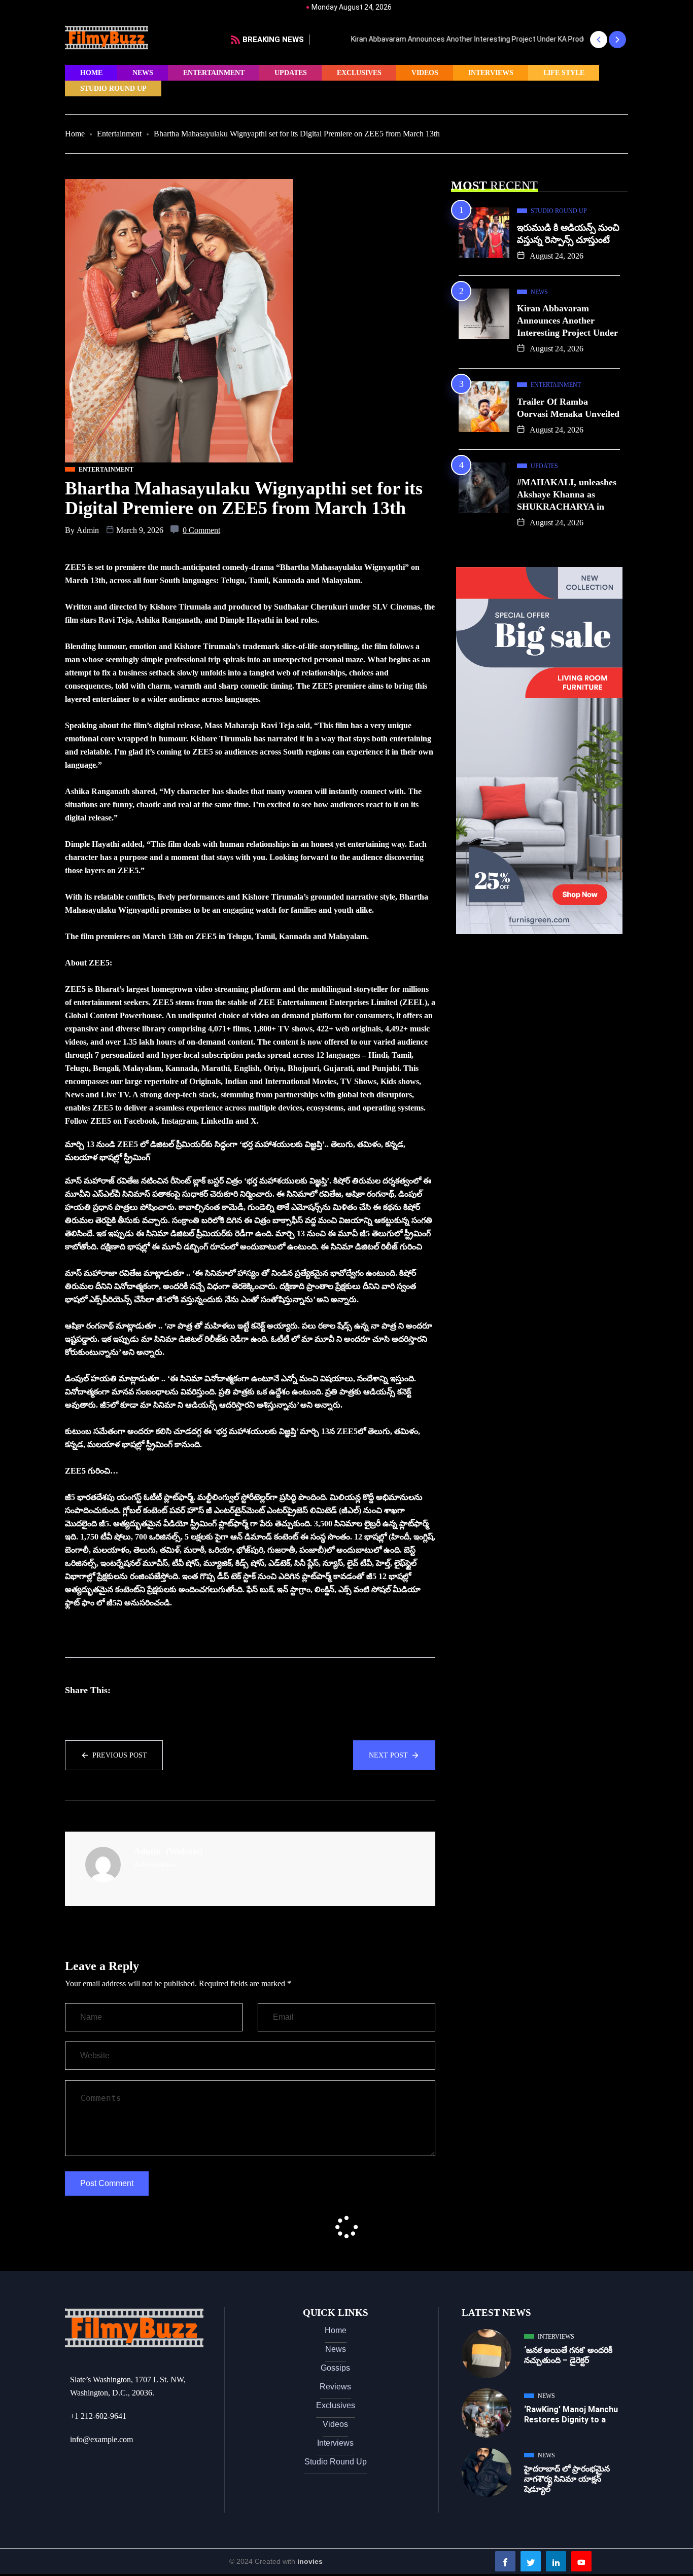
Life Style (564, 73)
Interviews (491, 73)
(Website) (184, 1851)
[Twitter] (531, 2561)
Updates (291, 73)
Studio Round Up (113, 88)
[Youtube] (581, 2561)
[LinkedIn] (556, 2561)
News (143, 73)
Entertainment (214, 73)
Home (91, 73)
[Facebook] (505, 2561)
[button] (598, 40)
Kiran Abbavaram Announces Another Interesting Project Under (567, 320)
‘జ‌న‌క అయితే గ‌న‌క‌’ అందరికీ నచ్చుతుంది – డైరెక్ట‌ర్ (568, 2355)
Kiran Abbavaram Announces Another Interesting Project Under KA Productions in (449, 39)
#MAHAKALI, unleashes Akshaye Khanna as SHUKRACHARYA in (567, 494)
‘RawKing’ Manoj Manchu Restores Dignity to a (571, 2414)
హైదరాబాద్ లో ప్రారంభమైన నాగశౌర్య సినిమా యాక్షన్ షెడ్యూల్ (567, 2479)
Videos (425, 73)
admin (88, 530)
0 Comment (201, 530)
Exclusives (359, 73)
